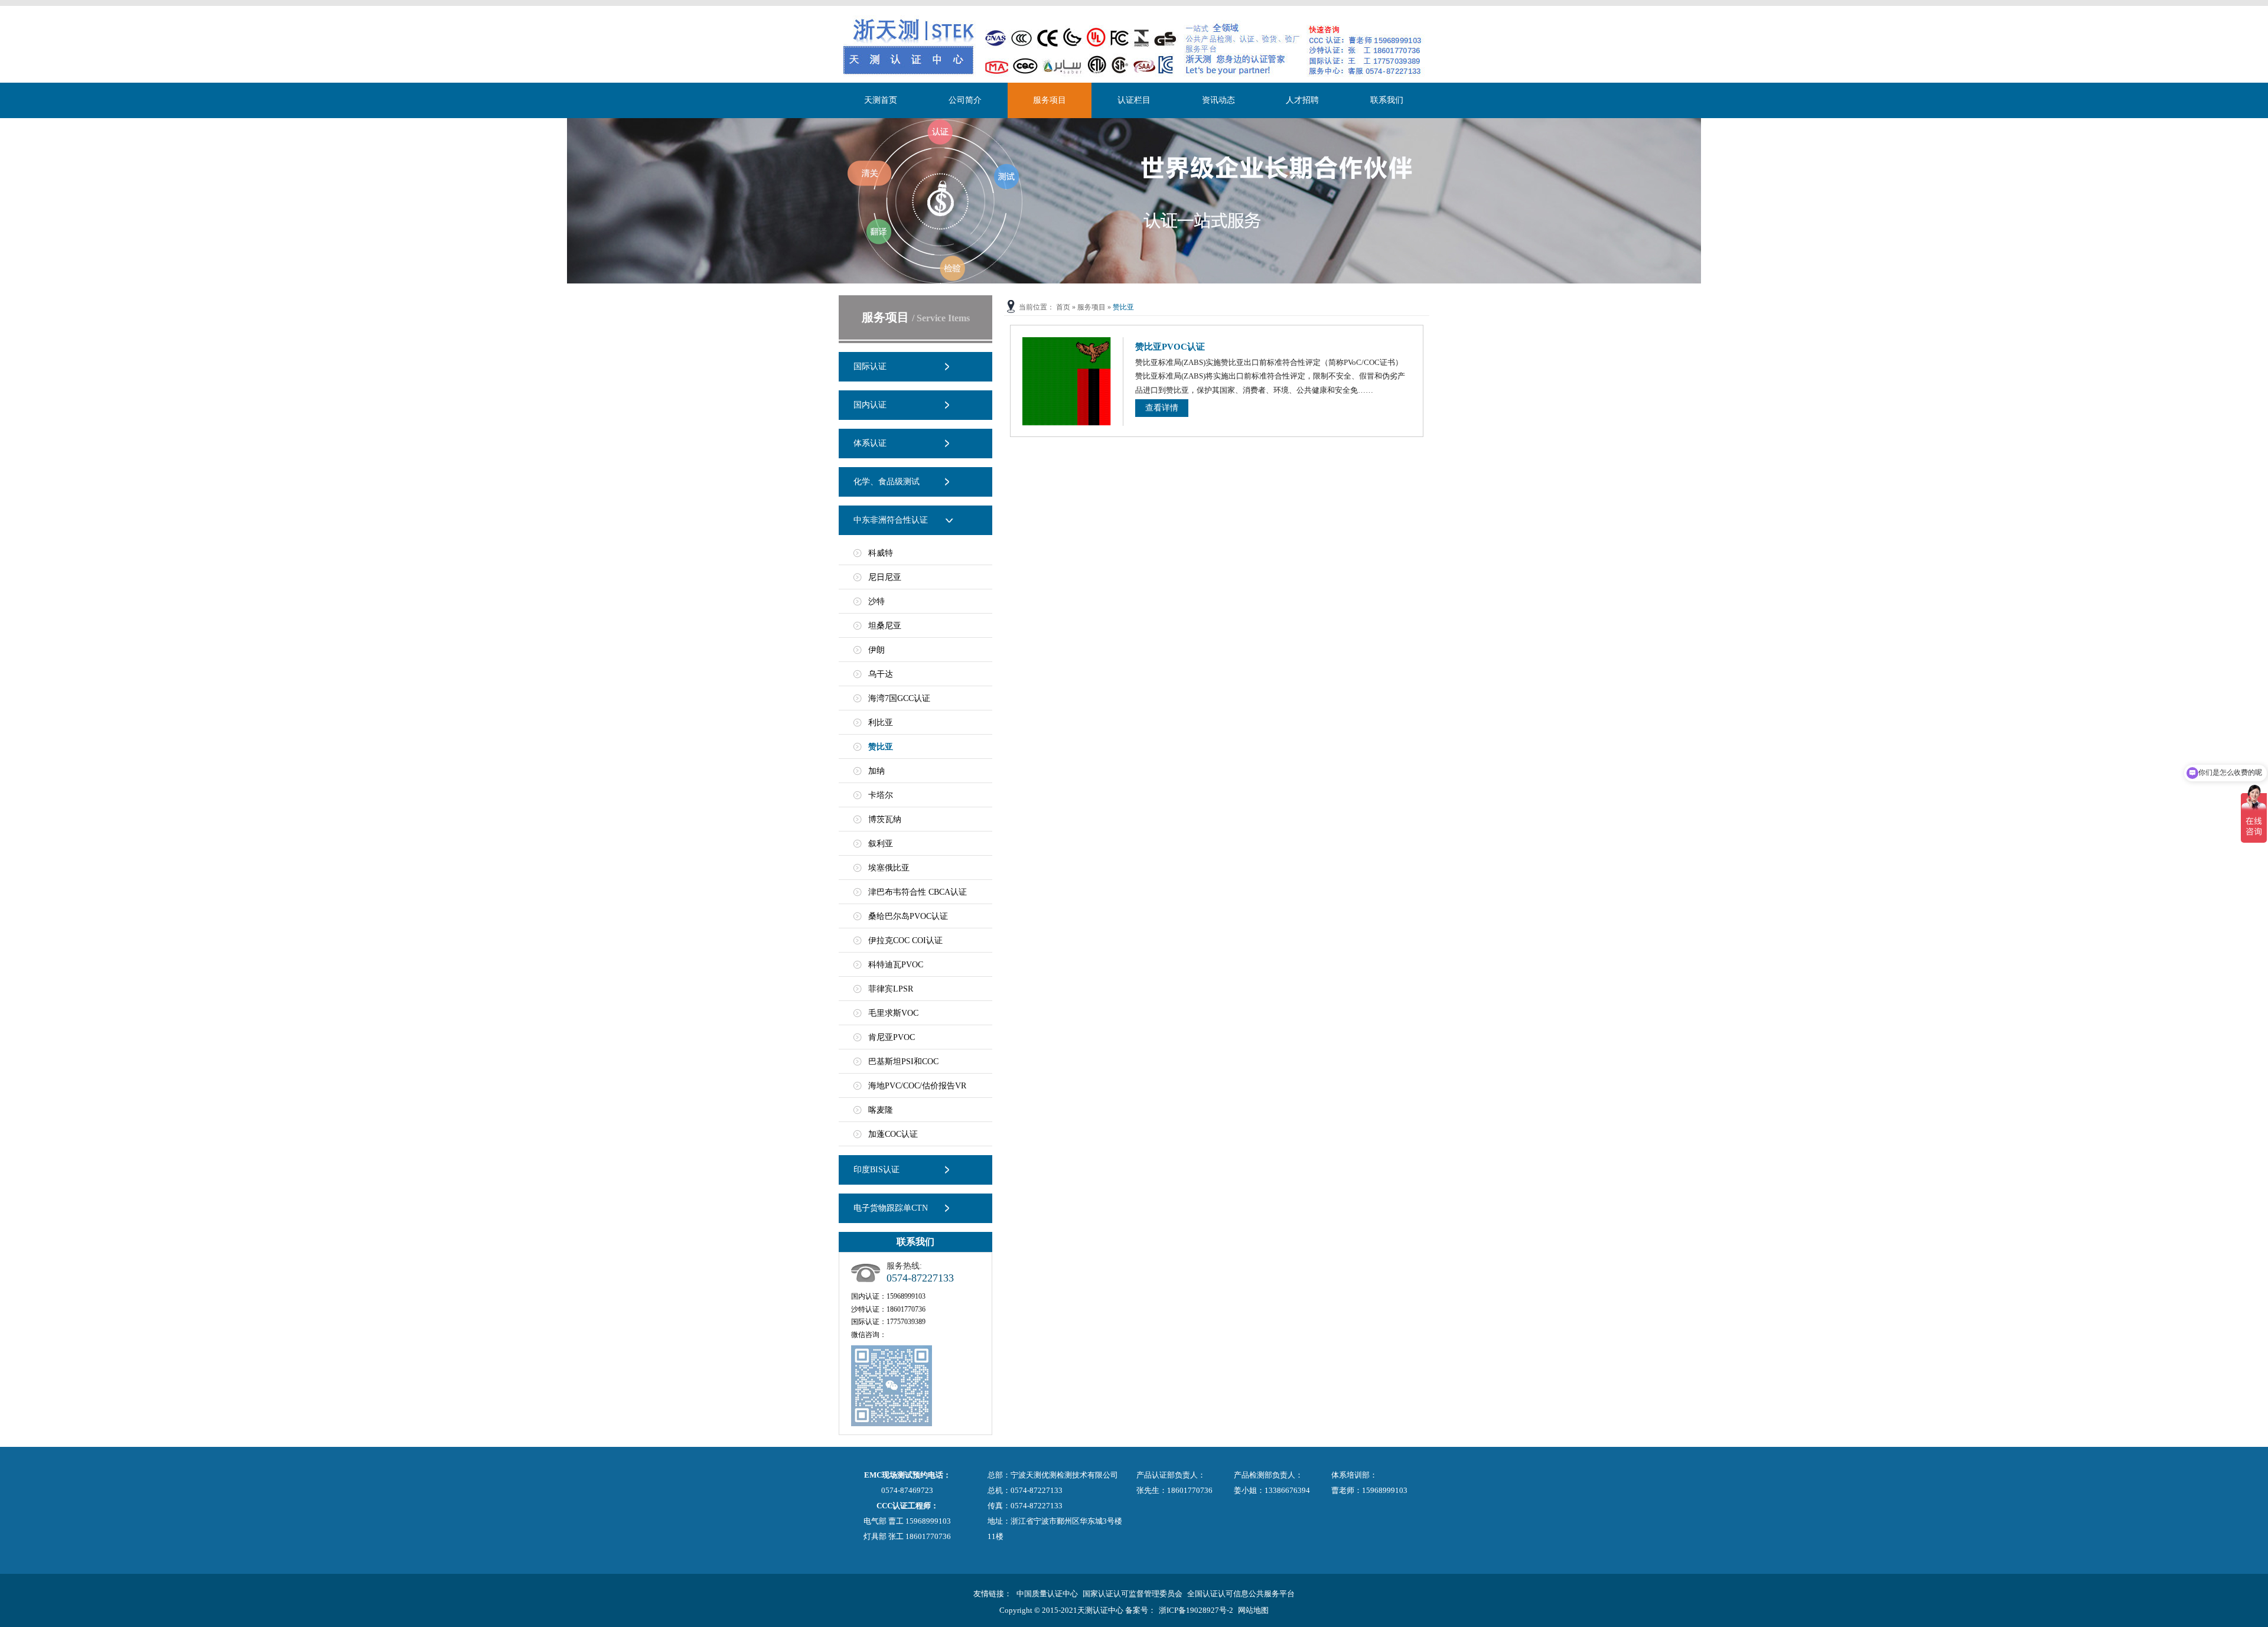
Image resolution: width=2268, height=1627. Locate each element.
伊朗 (876, 650)
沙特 (876, 601)
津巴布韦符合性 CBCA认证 (918, 892)
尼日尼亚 (885, 577)
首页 (1063, 307)
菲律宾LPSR (891, 989)
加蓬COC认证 (893, 1134)
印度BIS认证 (876, 1170)
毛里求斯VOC (893, 1013)
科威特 (881, 553)
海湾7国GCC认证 (899, 698)
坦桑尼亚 (885, 626)
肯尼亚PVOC (892, 1037)
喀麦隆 (881, 1110)
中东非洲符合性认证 (891, 520)
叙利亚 (881, 844)
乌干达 (881, 674)
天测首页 (881, 100)
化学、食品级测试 (887, 482)
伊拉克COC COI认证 (905, 940)
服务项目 (1050, 100)
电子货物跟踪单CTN (891, 1208)
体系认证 (870, 443)
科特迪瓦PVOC (896, 965)
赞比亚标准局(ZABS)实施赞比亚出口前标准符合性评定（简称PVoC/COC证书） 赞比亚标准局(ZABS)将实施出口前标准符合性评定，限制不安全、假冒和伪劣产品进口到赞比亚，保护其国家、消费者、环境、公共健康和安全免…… (1270, 376)
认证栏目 (1134, 100)
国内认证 (870, 405)
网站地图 (1253, 1610)
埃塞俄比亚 (889, 868)
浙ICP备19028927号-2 (1196, 1610)
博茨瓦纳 (885, 819)
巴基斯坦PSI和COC (903, 1062)
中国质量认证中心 (1047, 1594)
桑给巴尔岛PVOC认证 (908, 916)
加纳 (876, 771)
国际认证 (870, 366)
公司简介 (965, 100)
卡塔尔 (881, 795)
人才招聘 (1302, 100)
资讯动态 (1218, 100)
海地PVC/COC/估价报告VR (917, 1086)
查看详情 (1162, 408)
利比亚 (881, 723)
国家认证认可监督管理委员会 (1133, 1594)
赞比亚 (881, 747)
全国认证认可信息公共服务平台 (1241, 1594)
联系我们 (1387, 100)
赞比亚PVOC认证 (1170, 347)
